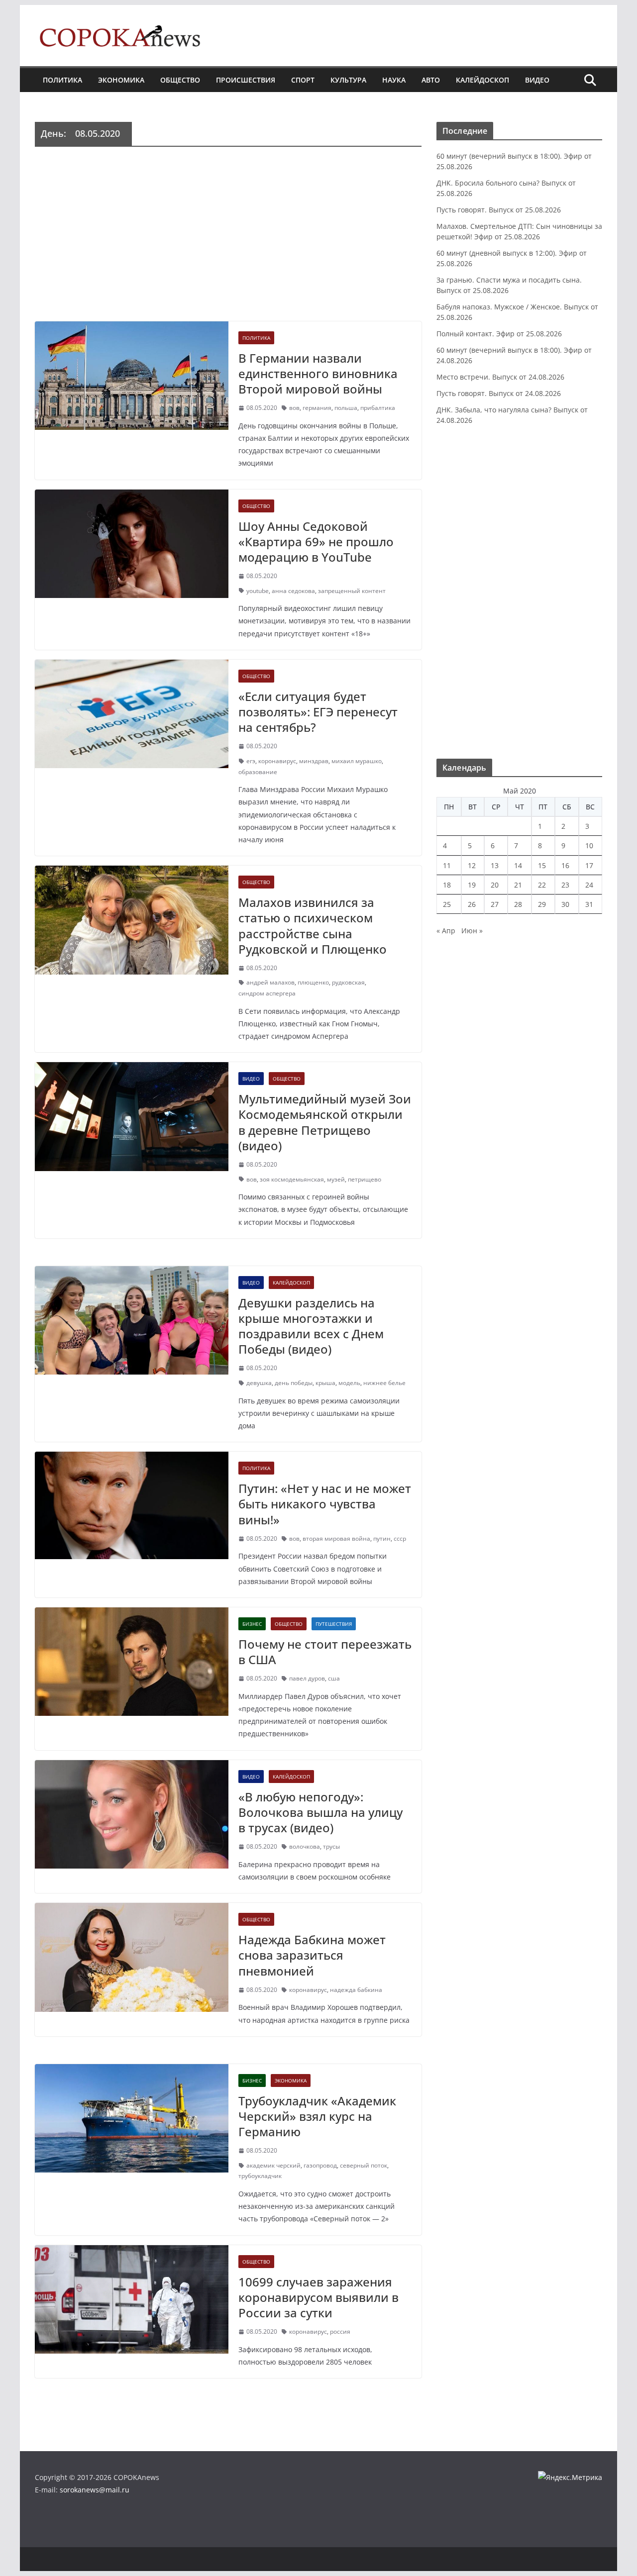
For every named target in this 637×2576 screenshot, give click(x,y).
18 (447, 885)
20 (495, 885)
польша (346, 408)
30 (565, 904)
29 (542, 904)
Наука (394, 80)
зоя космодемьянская (292, 1179)
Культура (348, 80)
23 (565, 885)
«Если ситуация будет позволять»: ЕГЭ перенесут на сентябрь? (318, 712)
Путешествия (334, 1624)
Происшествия (246, 80)
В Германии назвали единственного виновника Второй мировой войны (318, 373)
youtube (258, 591)
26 (472, 904)
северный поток (364, 2165)
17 (589, 865)
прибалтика (378, 408)
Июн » (472, 931)
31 (589, 904)
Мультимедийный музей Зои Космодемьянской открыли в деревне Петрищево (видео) (325, 1122)
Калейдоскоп (482, 80)
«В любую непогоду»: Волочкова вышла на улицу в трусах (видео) (320, 1812)
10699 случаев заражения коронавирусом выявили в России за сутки (318, 2297)
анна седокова (293, 591)
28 (518, 904)
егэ (251, 761)
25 (447, 904)
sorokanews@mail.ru (95, 2490)
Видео (537, 80)
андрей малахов (270, 982)
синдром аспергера (267, 993)
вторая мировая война (336, 1538)
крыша (325, 1383)
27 (495, 904)
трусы (331, 1846)
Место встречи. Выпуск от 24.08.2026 (500, 377)
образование (258, 772)
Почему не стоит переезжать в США (325, 1652)
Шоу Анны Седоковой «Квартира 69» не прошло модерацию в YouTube (316, 542)
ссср (400, 1538)
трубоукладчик (260, 2176)
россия (340, 2331)
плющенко (313, 982)
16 (565, 865)
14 (518, 865)
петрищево (365, 1179)
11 (447, 865)
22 (542, 885)
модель (349, 1383)
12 (472, 865)
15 (542, 865)
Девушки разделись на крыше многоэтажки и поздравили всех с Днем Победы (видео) (311, 1326)
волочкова (305, 1846)
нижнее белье (384, 1383)
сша (334, 1678)
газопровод (320, 2165)
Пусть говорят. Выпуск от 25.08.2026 (499, 210)
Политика (62, 80)
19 (472, 885)
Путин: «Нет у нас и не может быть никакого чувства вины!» (325, 1504)
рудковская (348, 982)
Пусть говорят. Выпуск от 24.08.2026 (499, 393)
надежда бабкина (356, 1990)
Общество (180, 80)
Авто (431, 80)
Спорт (303, 80)
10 (589, 845)
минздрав (314, 761)
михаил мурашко (357, 761)
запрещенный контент (352, 591)
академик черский (273, 2165)
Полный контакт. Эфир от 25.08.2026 (499, 334)
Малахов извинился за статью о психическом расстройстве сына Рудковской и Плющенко (313, 926)
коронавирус (277, 761)
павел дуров (307, 1678)
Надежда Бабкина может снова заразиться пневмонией (312, 1955)
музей (336, 1179)
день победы (294, 1383)
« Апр (446, 931)
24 (589, 885)
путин (382, 1538)
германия (317, 408)
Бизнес (252, 1624)
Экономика (121, 80)
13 (495, 865)
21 (518, 885)
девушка (259, 1383)
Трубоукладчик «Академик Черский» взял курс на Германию (317, 2116)
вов (294, 408)
